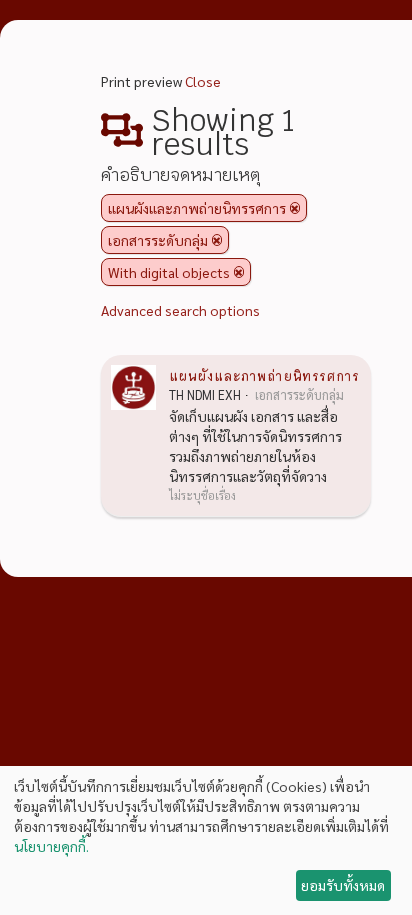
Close (203, 81)
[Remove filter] (295, 208)
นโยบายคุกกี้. (51, 846)
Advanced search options (180, 310)
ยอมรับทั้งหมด (343, 885)
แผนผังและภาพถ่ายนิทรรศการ (264, 375)
